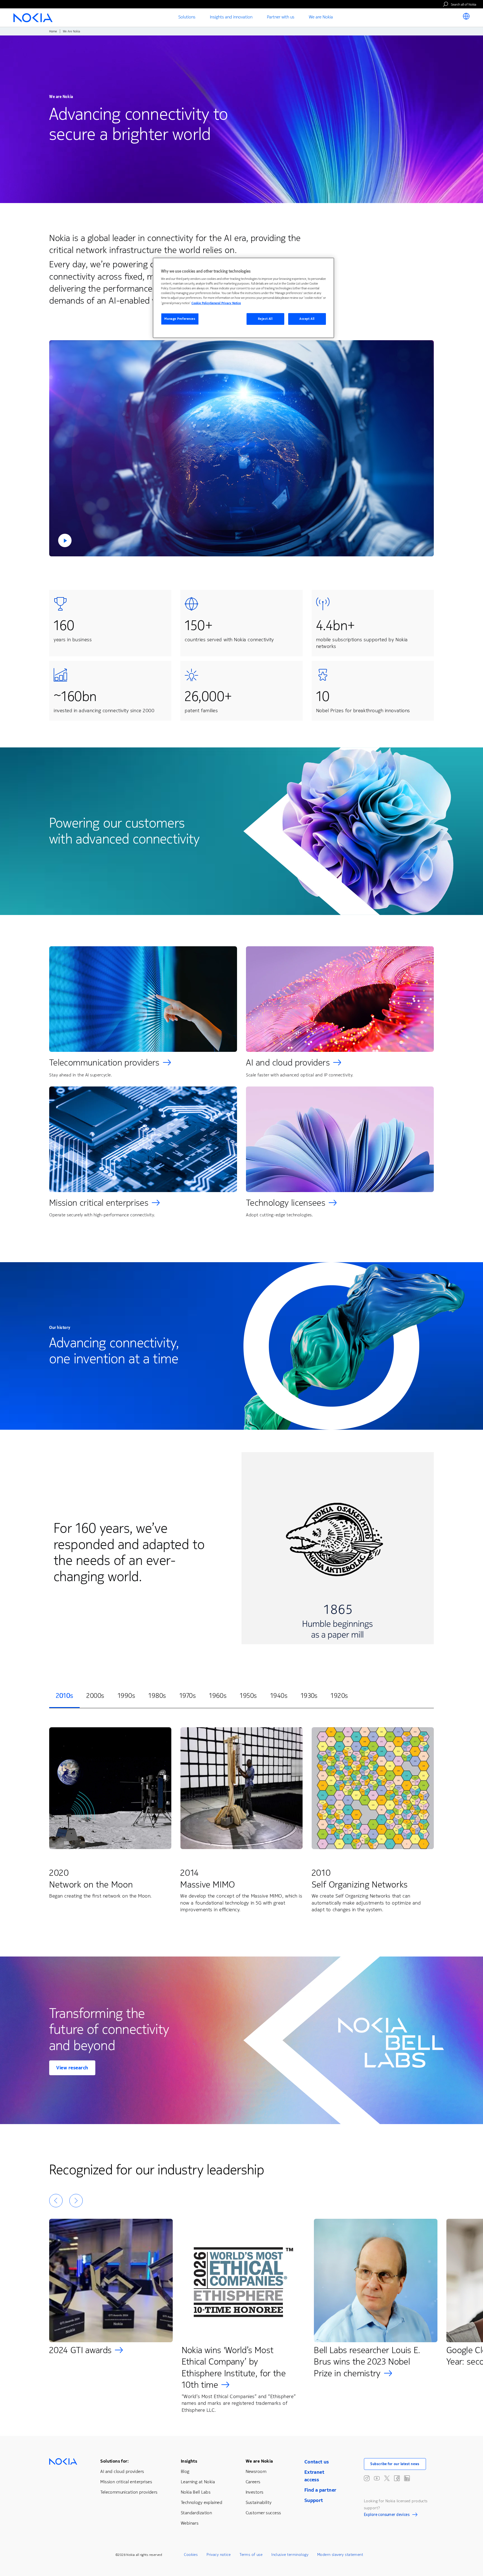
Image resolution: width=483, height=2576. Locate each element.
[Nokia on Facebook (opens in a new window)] (397, 2478)
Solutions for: (114, 2461)
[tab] (64, 1696)
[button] (241, 448)
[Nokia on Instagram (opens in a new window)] (367, 2478)
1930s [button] (309, 1696)
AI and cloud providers (288, 1063)
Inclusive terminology (290, 2555)
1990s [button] (126, 1696)
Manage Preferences (180, 319)
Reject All (265, 319)
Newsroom (256, 2471)
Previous (56, 2201)
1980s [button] (157, 1696)
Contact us (317, 2462)
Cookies (191, 2555)
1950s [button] (248, 1696)
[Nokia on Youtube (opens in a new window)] (377, 2478)
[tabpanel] (241, 1821)
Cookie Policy (201, 303)
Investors (255, 2492)
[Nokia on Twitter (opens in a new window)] (387, 2478)
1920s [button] (339, 1696)
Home (53, 31)
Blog (185, 2471)
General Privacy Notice (225, 303)
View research (72, 2068)
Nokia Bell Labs (196, 2492)
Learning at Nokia (198, 2482)
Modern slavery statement (340, 2555)
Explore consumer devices (387, 2515)
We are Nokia (259, 2461)
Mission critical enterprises (99, 1203)
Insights (189, 2461)
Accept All (307, 319)
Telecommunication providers (104, 1063)
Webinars (190, 2523)
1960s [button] (218, 1696)
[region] (243, 298)
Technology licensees (286, 1203)
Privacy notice (219, 2555)
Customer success (263, 2513)
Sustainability (259, 2502)
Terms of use (251, 2555)
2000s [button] (95, 1696)
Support (314, 2500)
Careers (253, 2482)
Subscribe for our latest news (395, 2464)
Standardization (196, 2513)
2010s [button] (64, 1696)
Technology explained (202, 2502)
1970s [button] (188, 1696)
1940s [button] (279, 1696)
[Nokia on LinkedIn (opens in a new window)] (407, 2478)
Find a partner (320, 2490)
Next (76, 2201)
